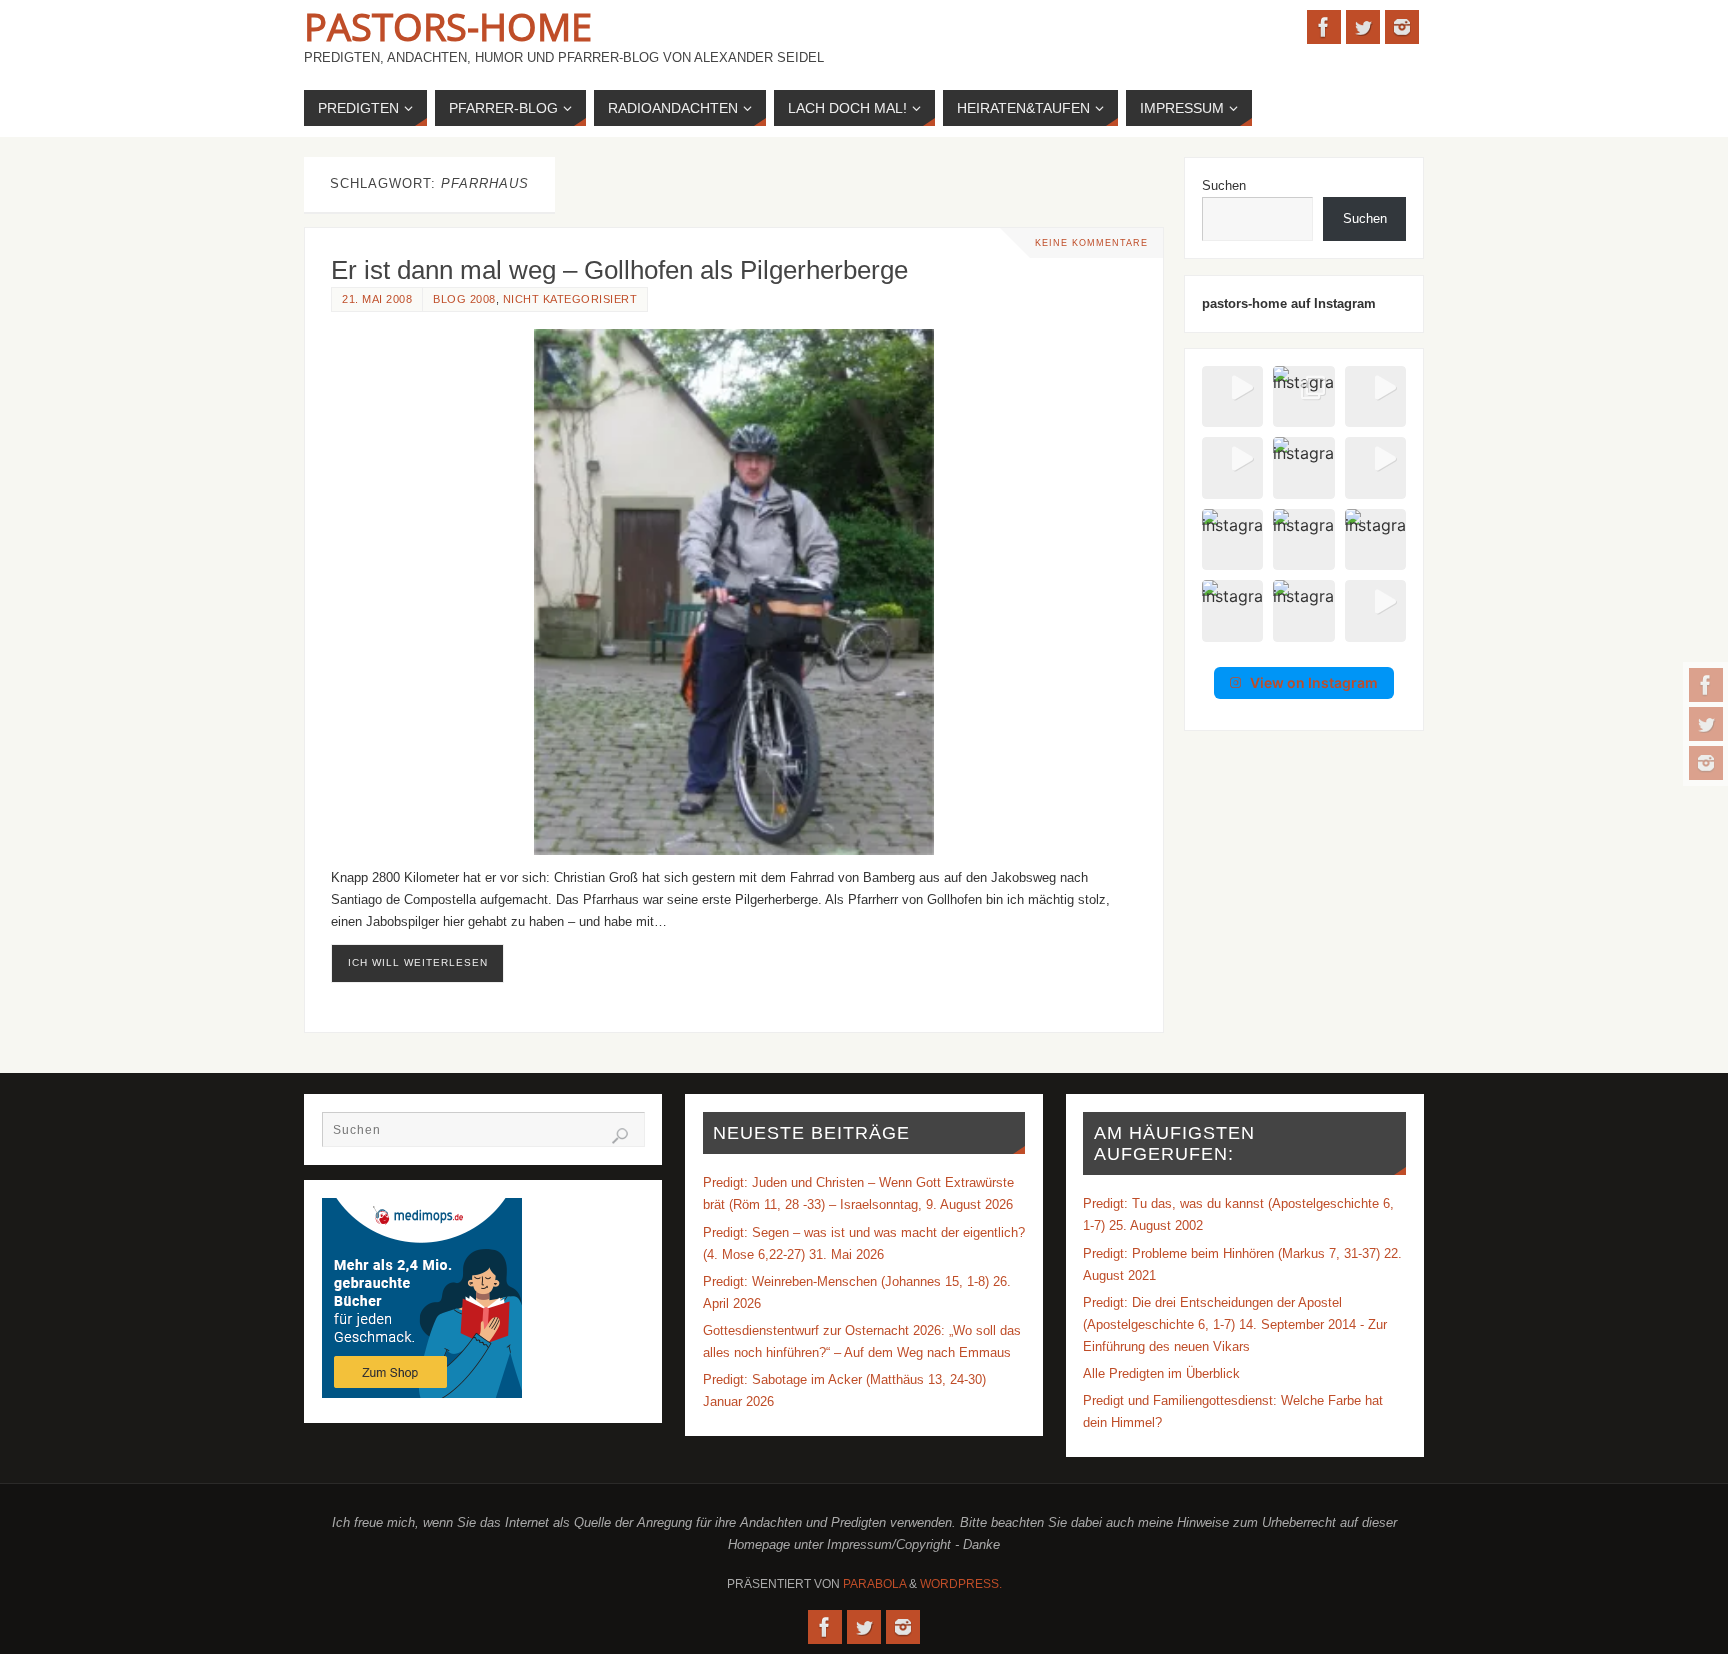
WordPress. (961, 1584)
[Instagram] (1706, 763)
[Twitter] (1706, 724)
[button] (1232, 396)
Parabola (874, 1584)
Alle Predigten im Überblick (1161, 1373)
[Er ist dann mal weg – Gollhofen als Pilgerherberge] (734, 592)
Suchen (1224, 185)
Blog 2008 (464, 299)
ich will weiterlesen (418, 962)
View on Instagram (1314, 682)
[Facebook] (1706, 685)
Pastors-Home (448, 26)
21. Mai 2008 (377, 299)
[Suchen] (620, 1136)
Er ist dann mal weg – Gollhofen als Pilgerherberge (619, 270)
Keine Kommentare (1091, 243)
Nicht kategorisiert (570, 299)
